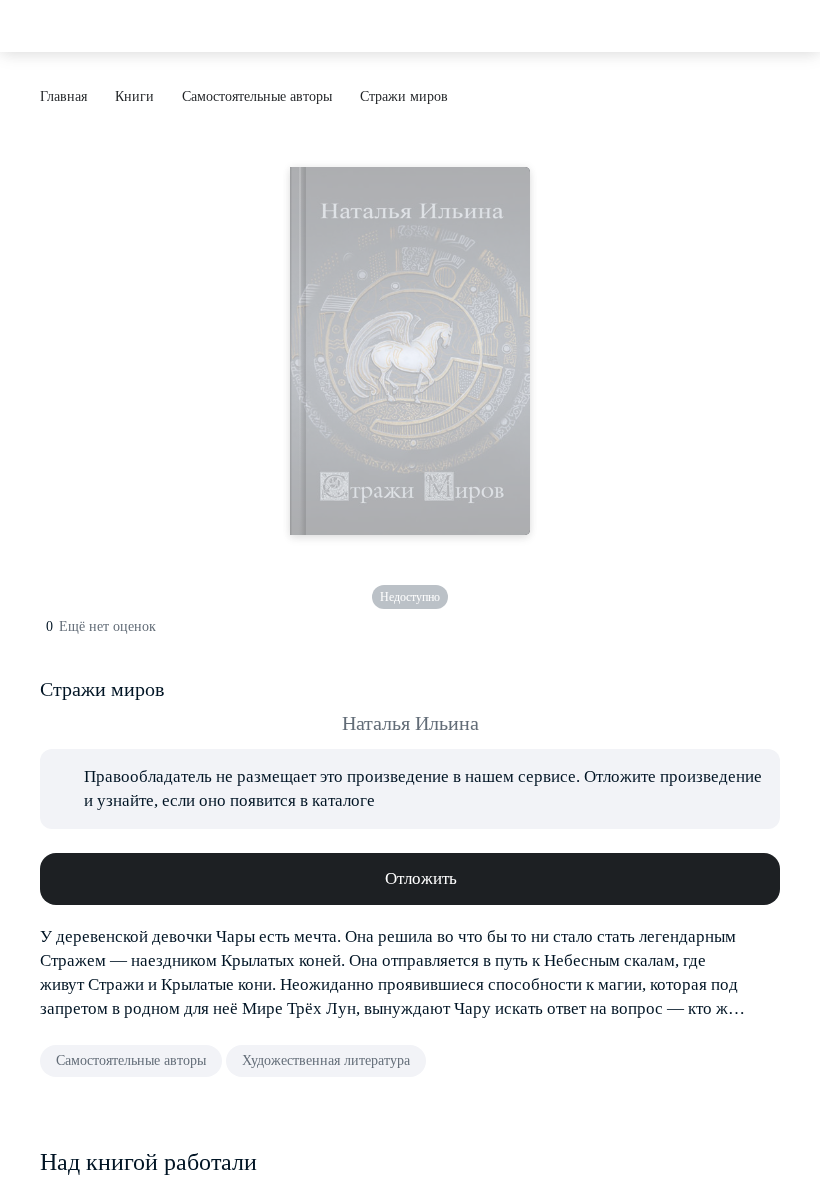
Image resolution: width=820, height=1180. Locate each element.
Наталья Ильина (410, 723)
